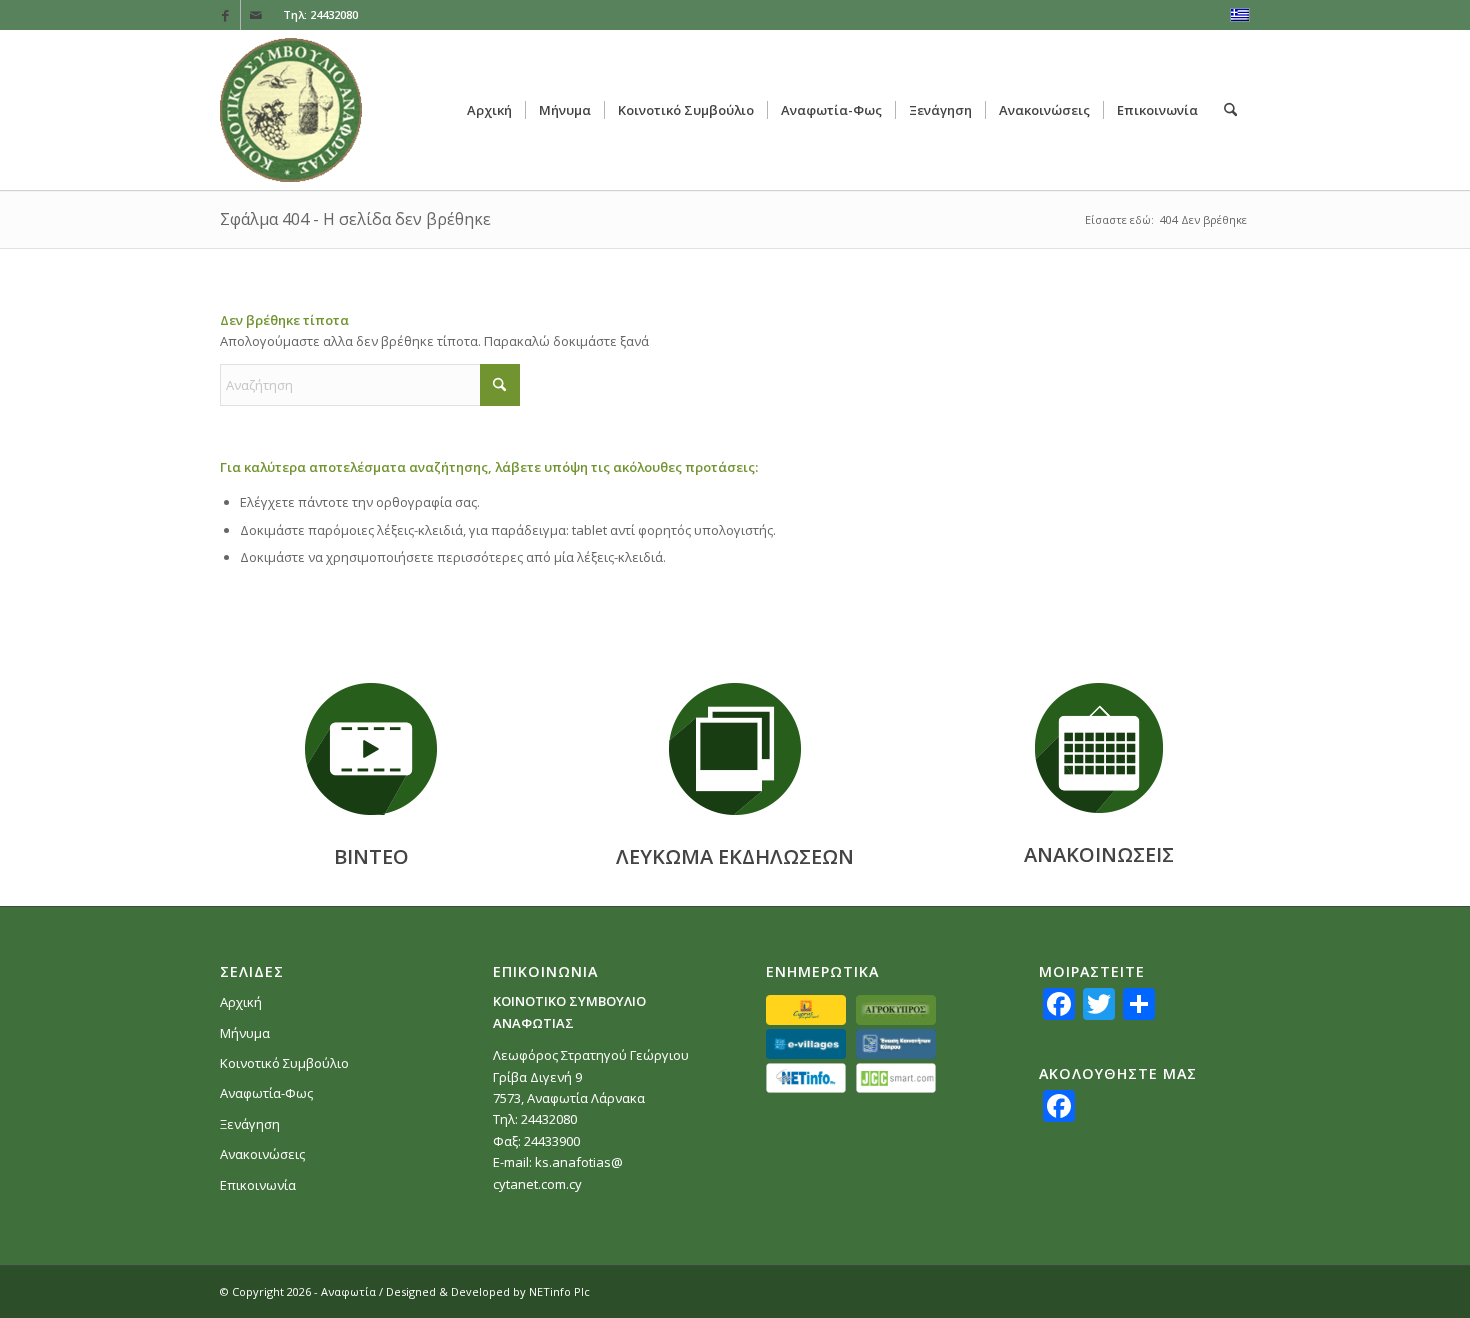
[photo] (735, 749)
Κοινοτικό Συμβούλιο (284, 1063)
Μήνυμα (245, 1033)
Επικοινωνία (258, 1185)
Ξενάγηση (250, 1124)
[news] (1099, 748)
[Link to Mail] (256, 15)
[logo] (291, 110)
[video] (371, 749)
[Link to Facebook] (225, 15)
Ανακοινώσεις (262, 1154)
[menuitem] (489, 110)
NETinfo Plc (559, 1291)
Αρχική (241, 1002)
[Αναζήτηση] (1230, 110)
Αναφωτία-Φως (266, 1093)
